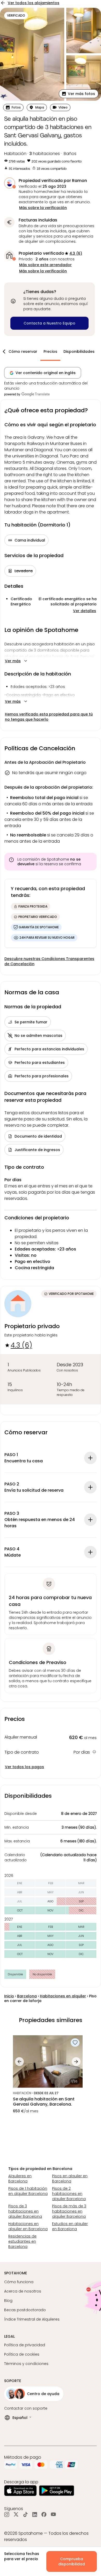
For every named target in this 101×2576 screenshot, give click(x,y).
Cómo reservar (23, 351)
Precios (50, 351)
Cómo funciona (19, 2282)
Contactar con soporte (26, 2408)
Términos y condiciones (26, 2364)
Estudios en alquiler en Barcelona (70, 2226)
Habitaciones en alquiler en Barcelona (28, 2226)
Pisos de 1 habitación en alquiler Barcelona (28, 2191)
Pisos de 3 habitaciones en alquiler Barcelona (25, 2211)
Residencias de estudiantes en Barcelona (22, 2241)
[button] (79, 94)
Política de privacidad (25, 2345)
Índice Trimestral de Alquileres (32, 2319)
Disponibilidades (79, 351)
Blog (8, 2301)
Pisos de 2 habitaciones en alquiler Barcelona (69, 2194)
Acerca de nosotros (23, 2291)
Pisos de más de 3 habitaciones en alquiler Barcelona (69, 2211)
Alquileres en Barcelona (20, 2179)
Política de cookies (22, 2354)
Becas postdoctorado (25, 2310)
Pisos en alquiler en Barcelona (70, 2179)
